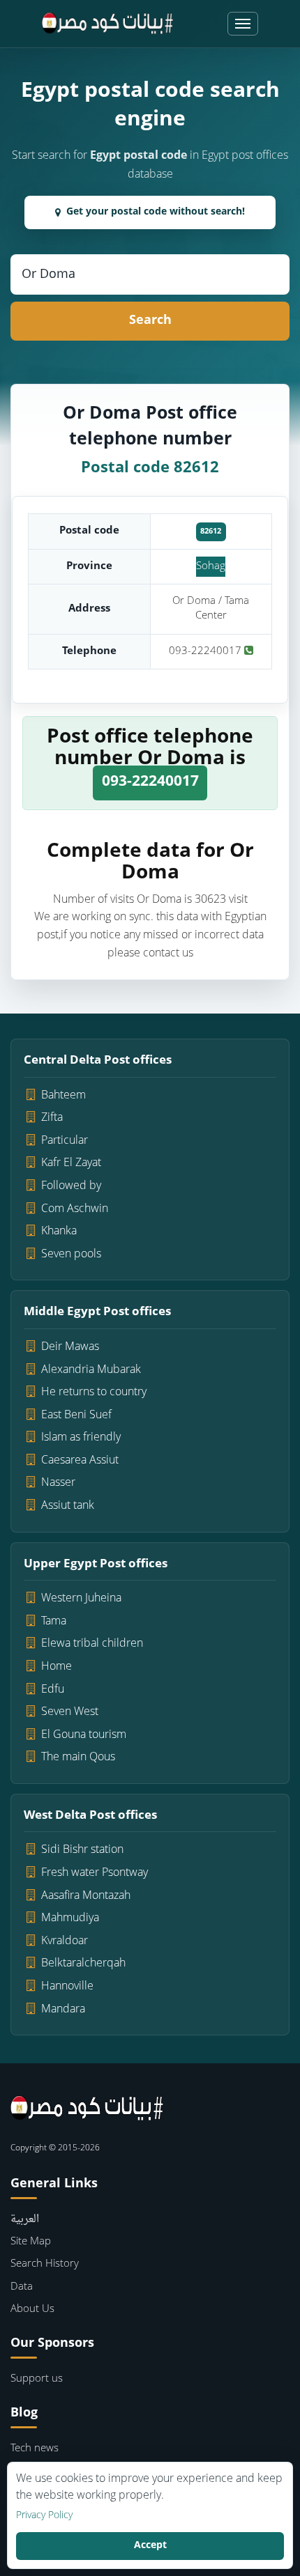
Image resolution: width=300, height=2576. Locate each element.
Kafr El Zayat (71, 1163)
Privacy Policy (44, 2516)
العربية (25, 2220)
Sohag (211, 567)
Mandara (63, 2010)
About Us (32, 2310)
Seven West (70, 1712)
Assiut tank (68, 1506)
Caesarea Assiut (80, 1461)
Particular (65, 1141)
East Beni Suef (76, 1415)
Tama (54, 1622)
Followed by (71, 1186)
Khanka (59, 1232)
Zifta (52, 1118)
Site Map (31, 2242)
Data (22, 2287)
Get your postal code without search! (156, 212)
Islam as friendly (81, 1438)
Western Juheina (81, 1599)
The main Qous (78, 1758)
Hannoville (67, 1987)
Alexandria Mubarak (91, 1370)
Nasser (58, 1483)
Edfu (53, 1690)
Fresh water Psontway (95, 1873)
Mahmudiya (70, 1918)
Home (57, 1667)
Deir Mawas (70, 1347)
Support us (37, 2379)
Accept (150, 2546)
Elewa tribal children (92, 1644)
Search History (45, 2264)
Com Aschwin (75, 1209)
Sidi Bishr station (82, 1850)
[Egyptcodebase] (108, 24)
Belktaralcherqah (83, 1964)
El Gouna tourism (84, 1735)
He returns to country (94, 1392)
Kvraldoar (65, 1941)
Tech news (35, 2449)
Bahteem (63, 1096)
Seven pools (71, 1255)
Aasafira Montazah (86, 1896)
